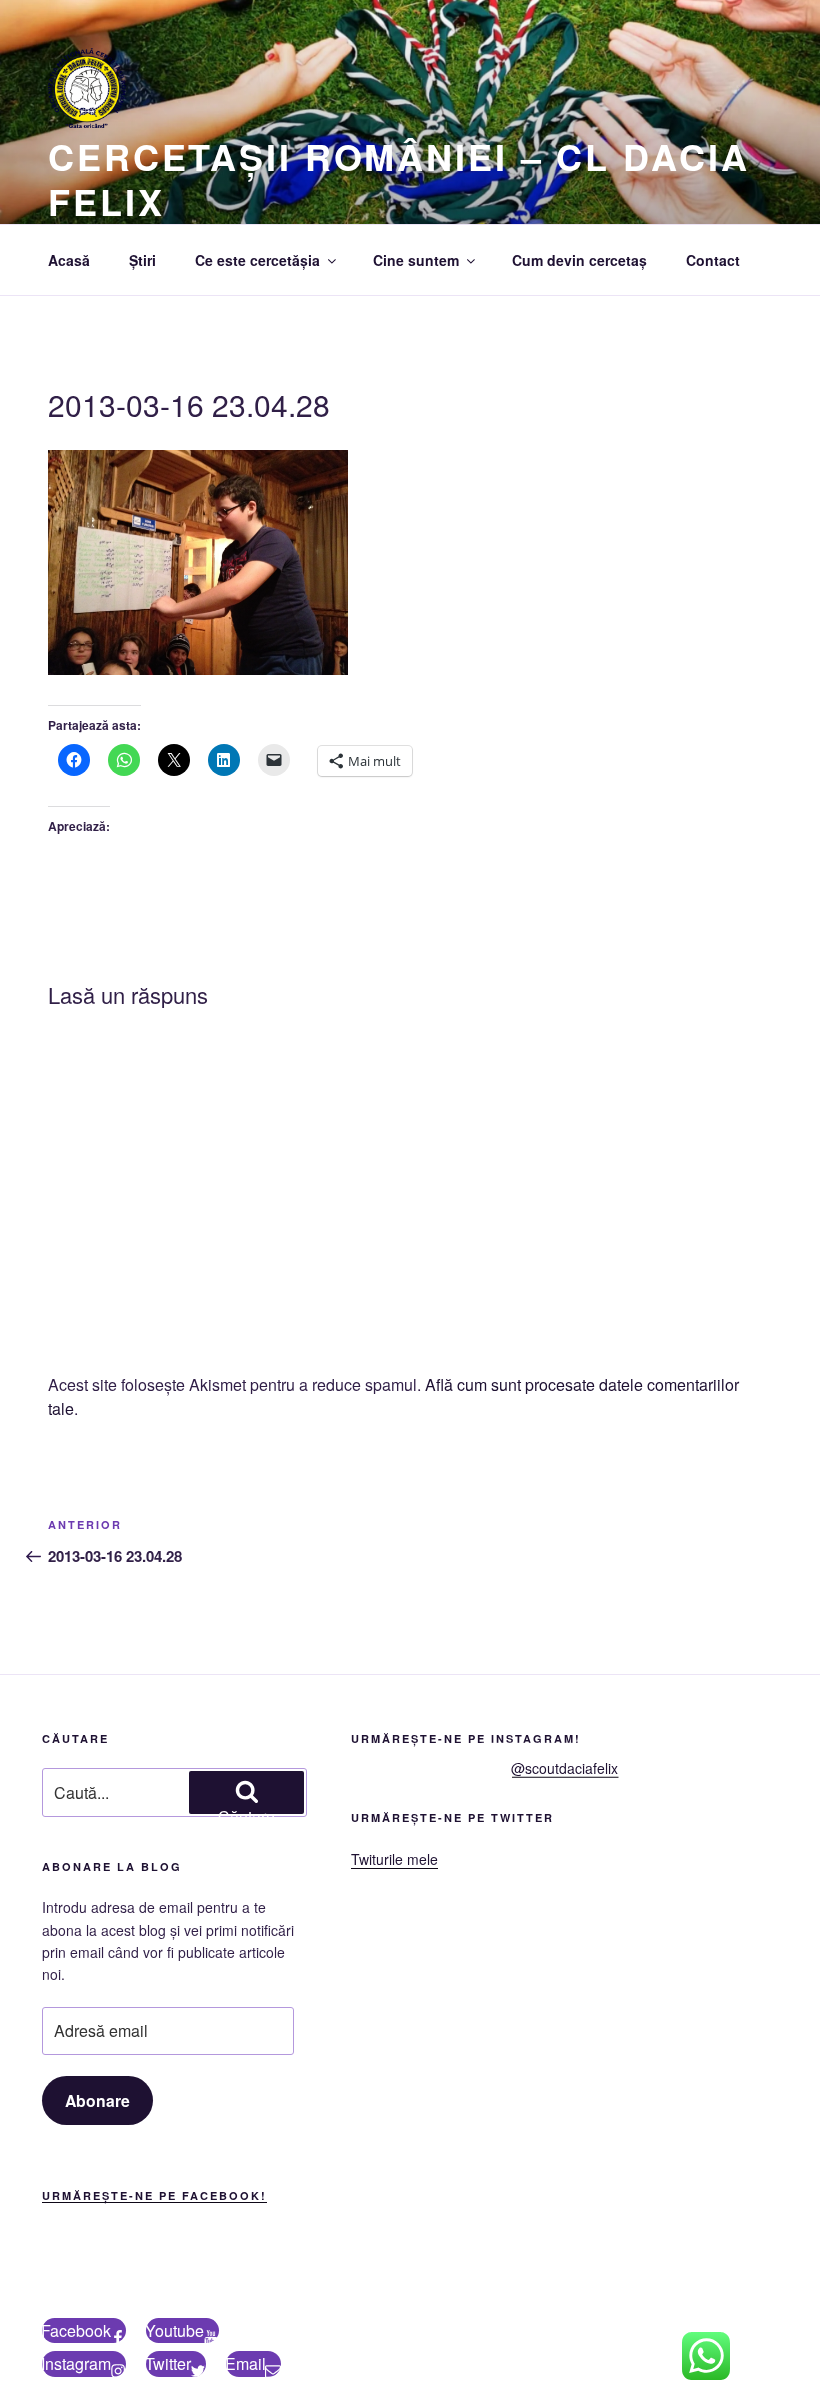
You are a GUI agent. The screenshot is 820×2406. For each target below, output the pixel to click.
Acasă (69, 260)
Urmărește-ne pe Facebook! (154, 2195)
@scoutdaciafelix (564, 1768)
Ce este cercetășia (257, 260)
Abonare (97, 2100)
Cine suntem (416, 260)
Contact (713, 260)
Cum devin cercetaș (579, 260)
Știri (142, 260)
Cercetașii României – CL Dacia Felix (398, 178)
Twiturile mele (394, 1859)
